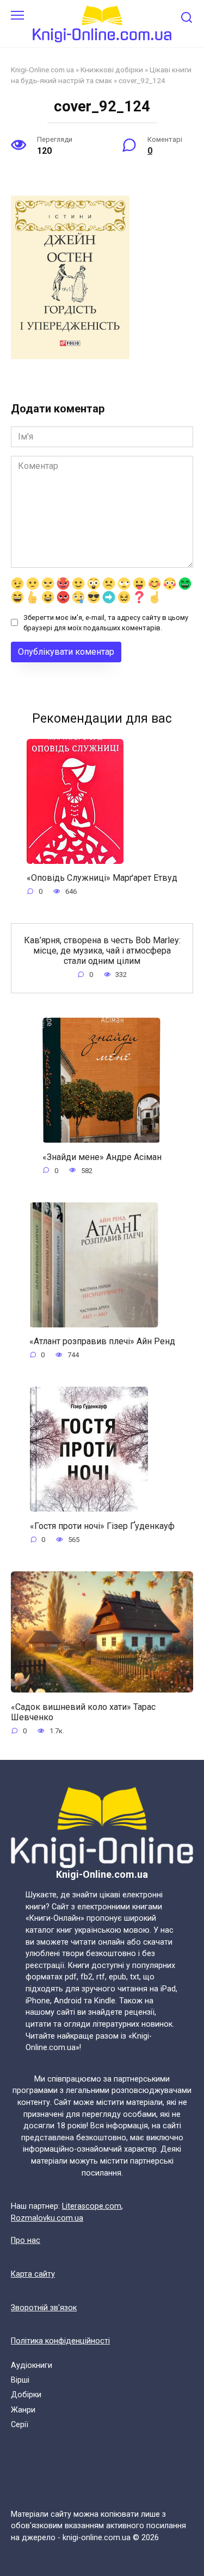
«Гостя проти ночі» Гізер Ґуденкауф (102, 1525)
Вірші (20, 2380)
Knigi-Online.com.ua (42, 70)
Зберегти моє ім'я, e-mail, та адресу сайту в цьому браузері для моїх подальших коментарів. (106, 623)
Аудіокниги (32, 2365)
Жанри (23, 2410)
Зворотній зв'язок (44, 2308)
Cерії (20, 2425)
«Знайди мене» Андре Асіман (102, 1157)
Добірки (26, 2395)
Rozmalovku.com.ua (47, 2218)
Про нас (26, 2240)
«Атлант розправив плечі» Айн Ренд (102, 1341)
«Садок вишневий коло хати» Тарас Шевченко (83, 1712)
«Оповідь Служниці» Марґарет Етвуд (102, 878)
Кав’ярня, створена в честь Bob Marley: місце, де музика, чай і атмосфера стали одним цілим (102, 950)
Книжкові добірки (112, 70)
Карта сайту (33, 2274)
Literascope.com (92, 2206)
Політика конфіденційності (60, 2341)
